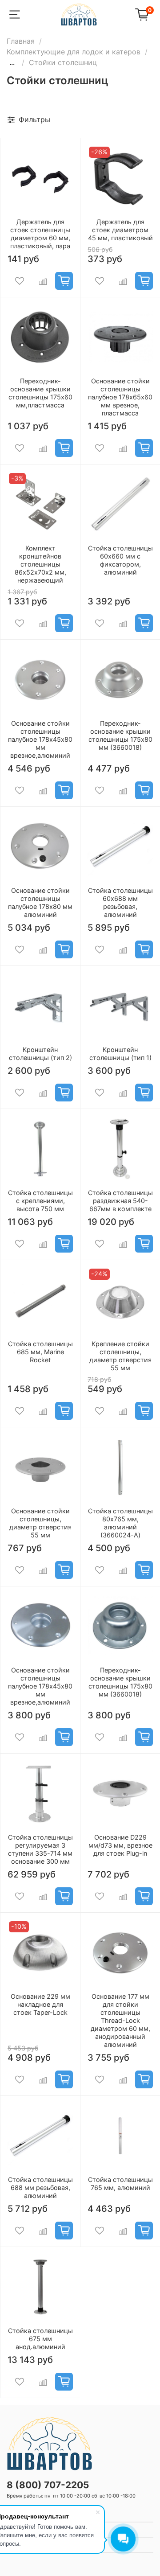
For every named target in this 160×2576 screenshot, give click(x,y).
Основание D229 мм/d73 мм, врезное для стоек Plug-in (120, 1845)
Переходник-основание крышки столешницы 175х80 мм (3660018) (120, 735)
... (12, 62)
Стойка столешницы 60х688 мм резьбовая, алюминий (120, 902)
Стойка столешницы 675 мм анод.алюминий (40, 2339)
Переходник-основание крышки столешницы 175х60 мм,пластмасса (40, 393)
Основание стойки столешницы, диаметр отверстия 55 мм (40, 1523)
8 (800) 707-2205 (48, 2485)
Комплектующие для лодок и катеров (74, 52)
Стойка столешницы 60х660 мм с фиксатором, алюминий (120, 560)
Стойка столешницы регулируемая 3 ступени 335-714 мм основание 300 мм (40, 1849)
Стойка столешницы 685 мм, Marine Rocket (40, 1352)
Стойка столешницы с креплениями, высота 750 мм (40, 1201)
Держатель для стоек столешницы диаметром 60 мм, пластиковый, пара (40, 234)
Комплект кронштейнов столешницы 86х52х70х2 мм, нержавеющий (40, 564)
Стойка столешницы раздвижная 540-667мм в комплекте (120, 1201)
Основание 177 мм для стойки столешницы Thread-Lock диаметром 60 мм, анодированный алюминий (120, 2020)
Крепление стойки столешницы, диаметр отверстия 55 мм (120, 1356)
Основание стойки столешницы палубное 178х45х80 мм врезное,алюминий (40, 739)
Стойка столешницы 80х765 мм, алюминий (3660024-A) (120, 1523)
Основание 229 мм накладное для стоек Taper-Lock (40, 2004)
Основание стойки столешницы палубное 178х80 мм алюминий (40, 902)
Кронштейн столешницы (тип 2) (40, 1054)
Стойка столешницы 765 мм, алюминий (120, 2184)
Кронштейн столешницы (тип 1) (120, 1054)
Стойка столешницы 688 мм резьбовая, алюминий (40, 2188)
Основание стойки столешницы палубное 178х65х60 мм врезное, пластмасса (120, 397)
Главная (21, 41)
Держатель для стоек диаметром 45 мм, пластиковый (120, 230)
